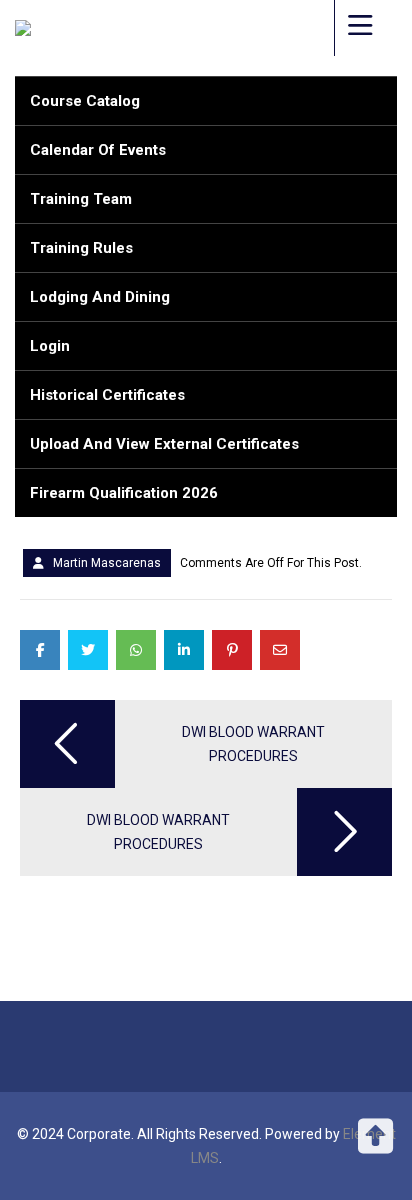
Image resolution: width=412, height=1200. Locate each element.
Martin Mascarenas (107, 563)
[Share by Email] (280, 650)
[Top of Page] (375, 1147)
